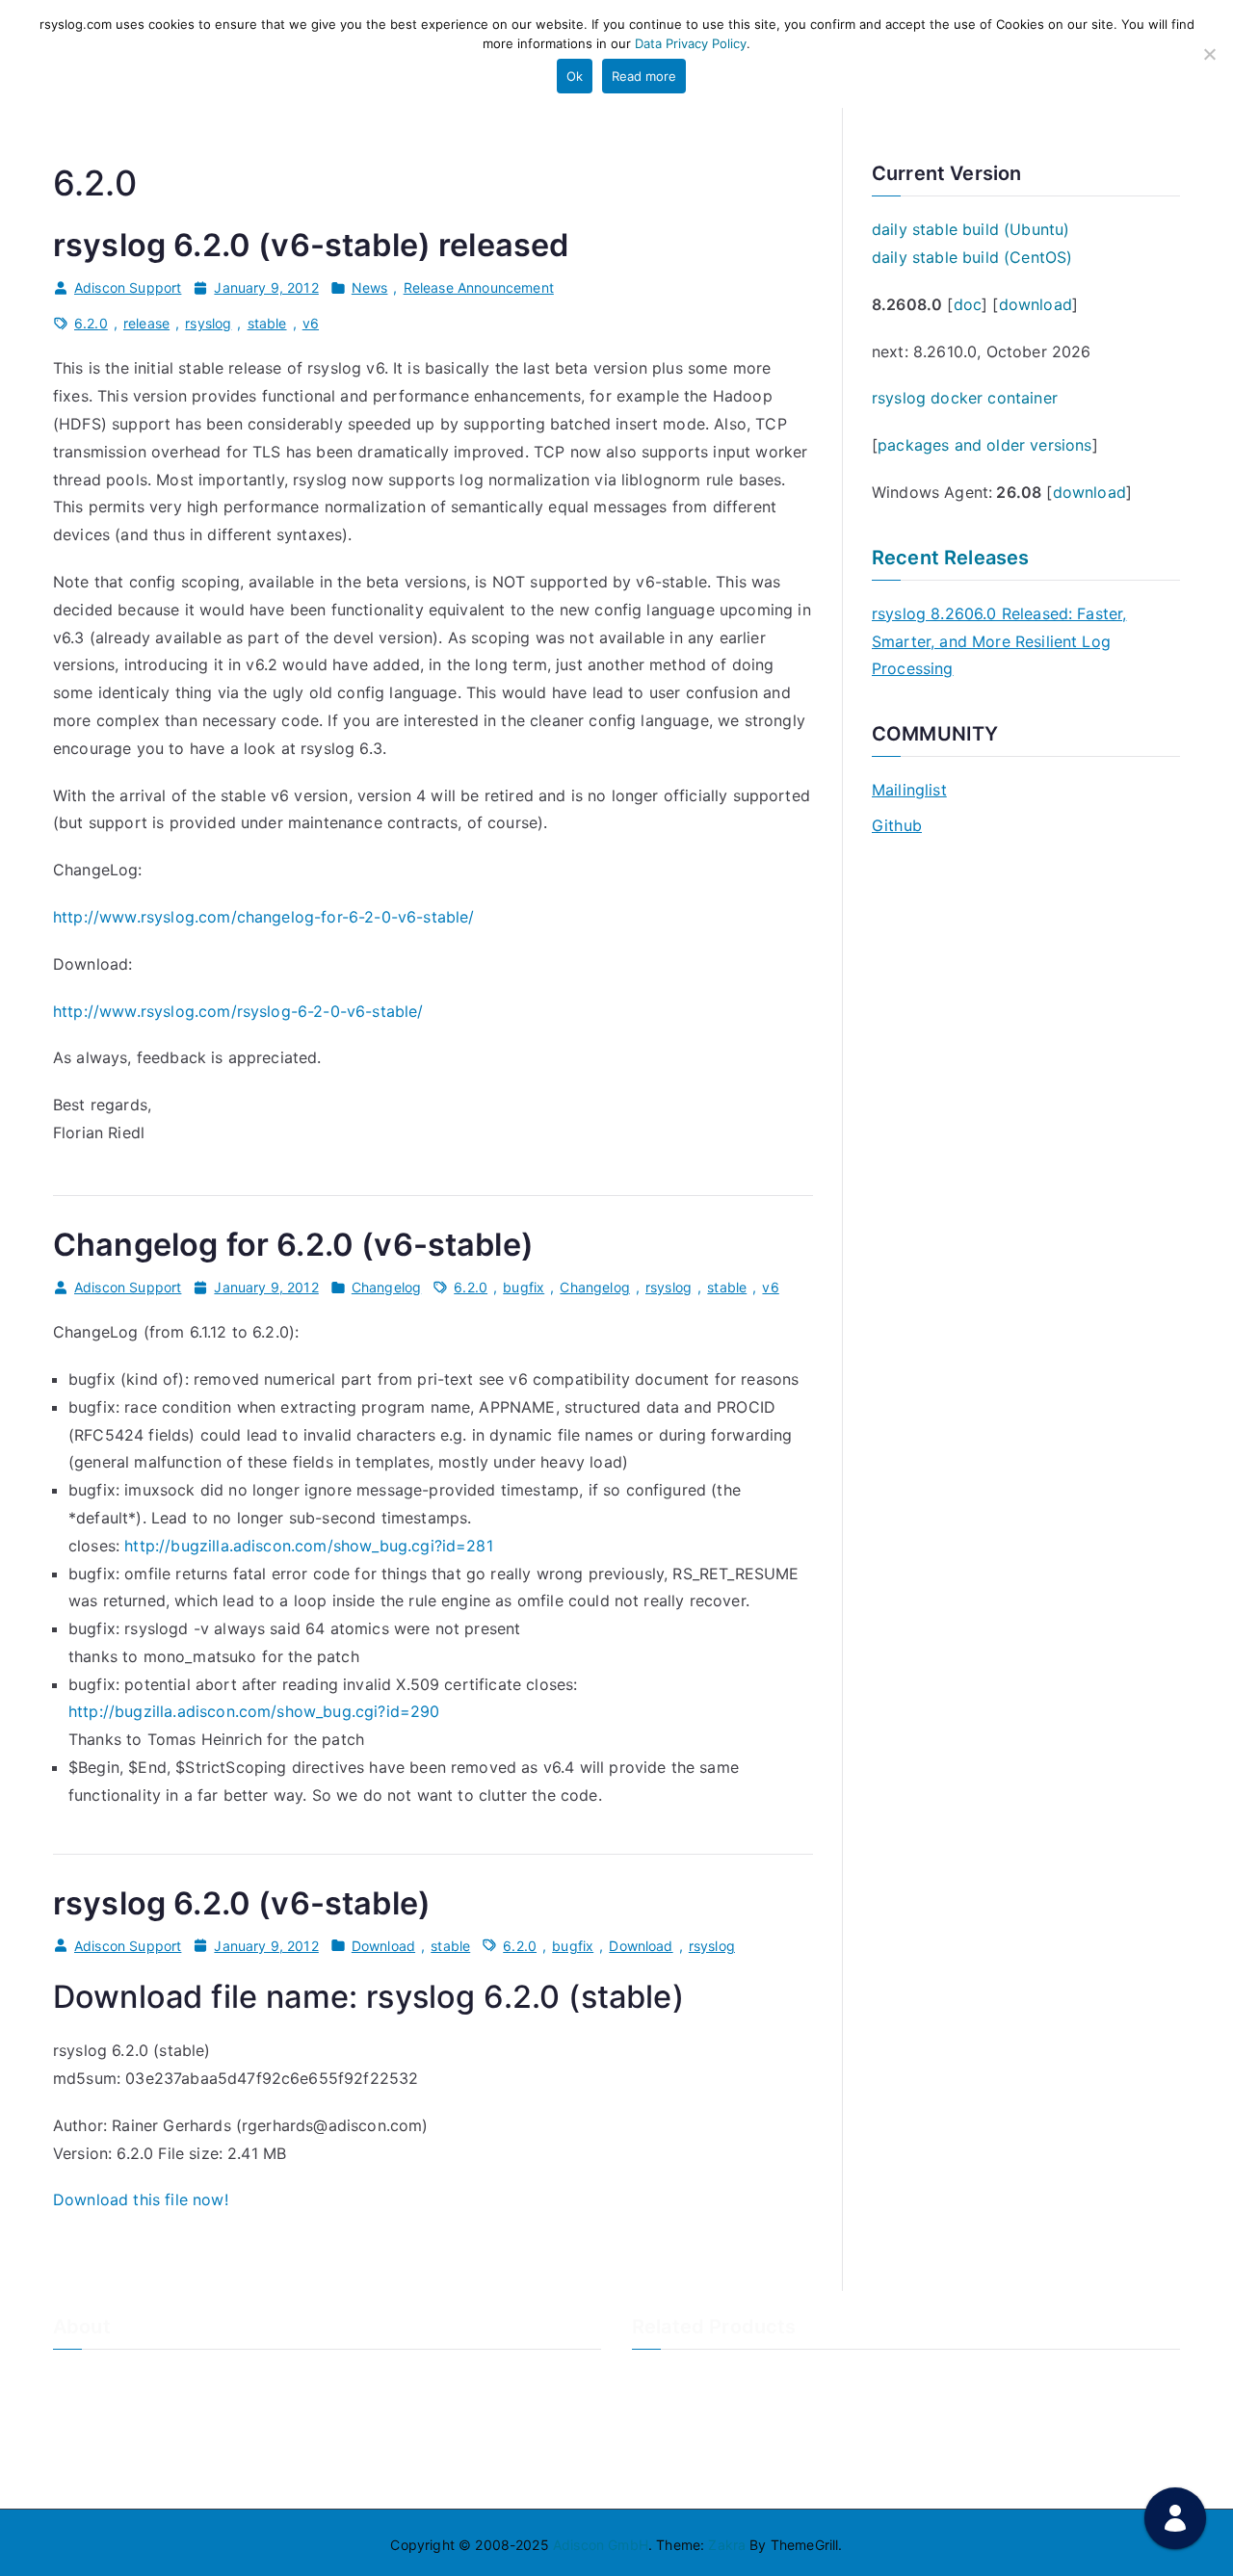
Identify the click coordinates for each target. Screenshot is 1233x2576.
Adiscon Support (128, 287)
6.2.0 (91, 323)
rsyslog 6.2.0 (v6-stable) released (311, 245)
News (370, 287)
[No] (1209, 54)
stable (267, 323)
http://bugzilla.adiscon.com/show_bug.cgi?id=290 (254, 1711)
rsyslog (208, 323)
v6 (311, 323)
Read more (644, 76)
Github (897, 825)
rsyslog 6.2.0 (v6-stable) (242, 1903)
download (1036, 304)
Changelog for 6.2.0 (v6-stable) (293, 1245)
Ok (575, 76)
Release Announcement (479, 287)
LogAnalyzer (672, 2377)
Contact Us (89, 2409)
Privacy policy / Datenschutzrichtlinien (176, 2441)
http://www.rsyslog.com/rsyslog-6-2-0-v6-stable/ (238, 1011)
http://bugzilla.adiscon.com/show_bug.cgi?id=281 (309, 1546)
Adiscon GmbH (601, 2545)
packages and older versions (984, 445)
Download (383, 1946)
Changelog (386, 1287)
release (146, 323)
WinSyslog (665, 2409)
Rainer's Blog (94, 2473)
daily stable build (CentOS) (972, 257)
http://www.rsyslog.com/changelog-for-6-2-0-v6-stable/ (263, 917)
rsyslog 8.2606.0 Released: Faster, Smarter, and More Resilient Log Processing (999, 641)
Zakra (727, 2545)
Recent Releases (950, 558)
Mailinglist (909, 790)
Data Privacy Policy (691, 43)
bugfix (524, 1287)
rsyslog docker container (965, 398)
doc (968, 304)
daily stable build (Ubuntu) (971, 229)
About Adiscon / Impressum (142, 2377)
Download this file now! (141, 2199)
